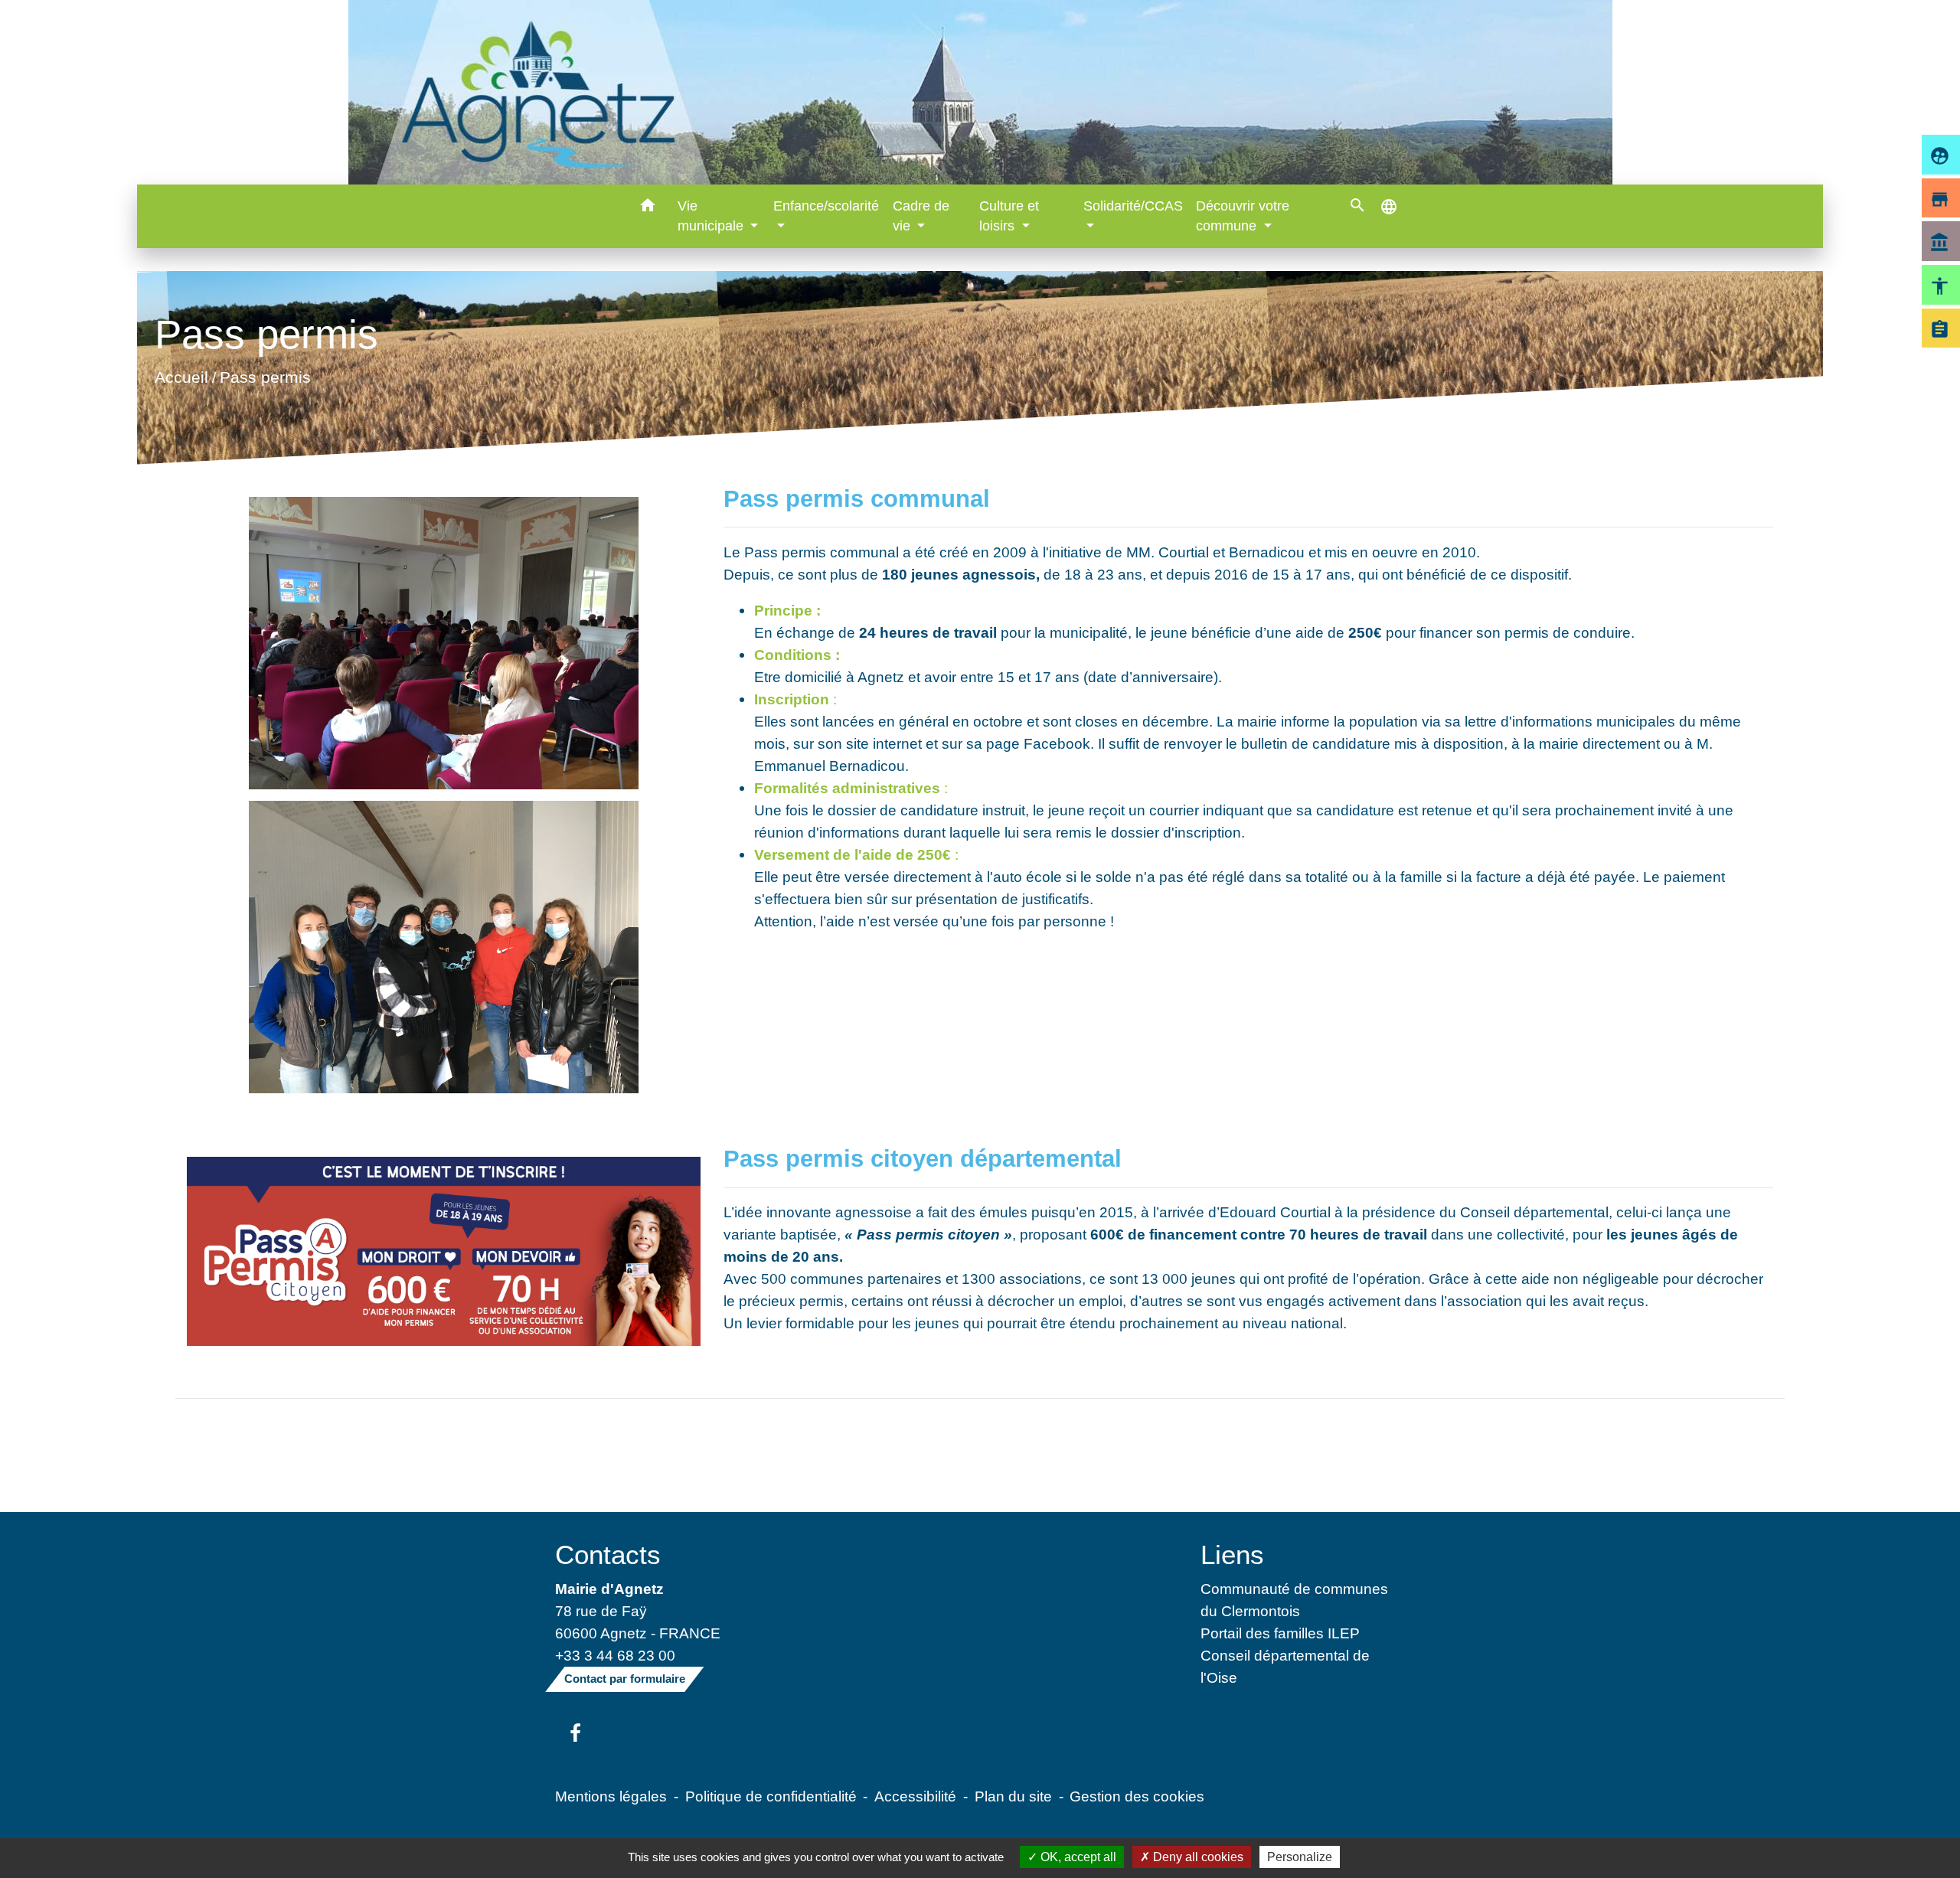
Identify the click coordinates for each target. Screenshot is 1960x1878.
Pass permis (265, 377)
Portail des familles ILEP (1280, 1633)
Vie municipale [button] (712, 216)
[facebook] (575, 1734)
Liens (1232, 1555)
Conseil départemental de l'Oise (1285, 1666)
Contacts (608, 1555)
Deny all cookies (1197, 1857)
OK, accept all (1077, 1857)
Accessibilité (915, 1796)
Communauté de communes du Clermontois (1294, 1600)
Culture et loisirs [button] (1009, 216)
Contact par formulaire (625, 1679)
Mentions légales (611, 1796)
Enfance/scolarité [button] (826, 206)
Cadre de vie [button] (921, 216)
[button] (648, 208)
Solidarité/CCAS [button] (1133, 206)
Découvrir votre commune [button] (1243, 216)
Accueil (181, 377)
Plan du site (1013, 1796)
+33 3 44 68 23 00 (615, 1655)
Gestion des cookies (1137, 1796)
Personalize (1300, 1857)
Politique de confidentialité (771, 1796)
